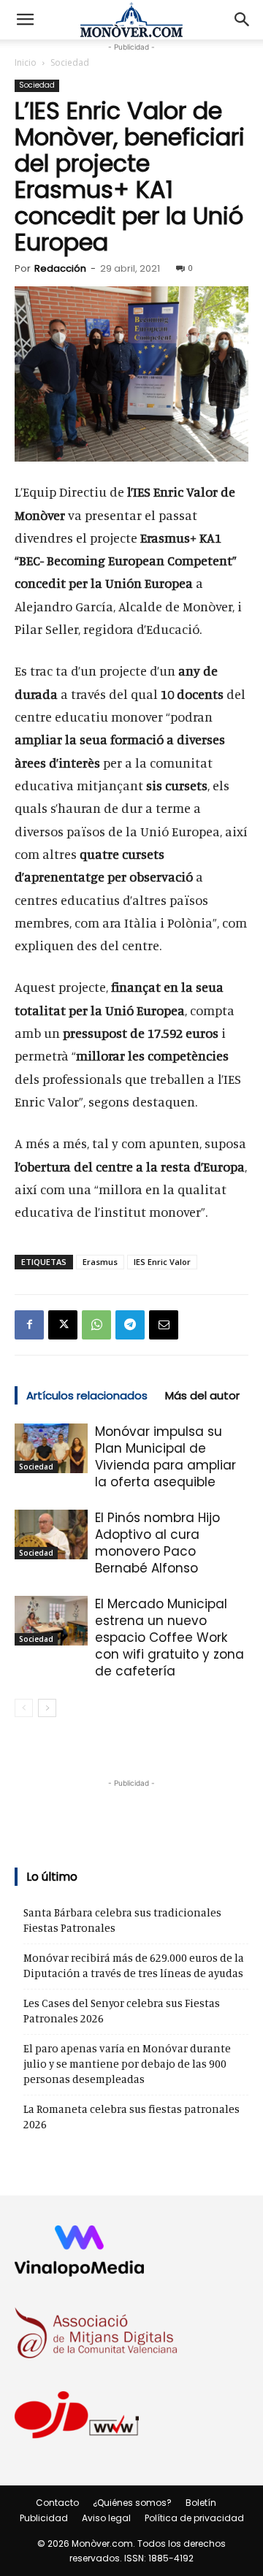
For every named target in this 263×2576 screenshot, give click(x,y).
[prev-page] (24, 1708)
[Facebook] (29, 1325)
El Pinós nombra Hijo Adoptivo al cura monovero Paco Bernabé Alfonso (157, 1543)
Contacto (57, 2503)
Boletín (201, 2503)
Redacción (60, 268)
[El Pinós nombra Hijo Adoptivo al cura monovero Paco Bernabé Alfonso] (51, 1535)
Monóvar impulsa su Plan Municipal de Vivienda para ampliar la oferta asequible (165, 1457)
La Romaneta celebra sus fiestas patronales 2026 (131, 2117)
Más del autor (202, 1395)
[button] (25, 20)
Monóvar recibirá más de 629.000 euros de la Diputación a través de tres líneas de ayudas (134, 1965)
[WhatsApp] (96, 1325)
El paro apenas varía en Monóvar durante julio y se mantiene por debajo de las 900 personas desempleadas (127, 2064)
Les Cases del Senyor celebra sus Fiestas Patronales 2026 (122, 2011)
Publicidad (44, 2518)
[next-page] (47, 1708)
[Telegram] (130, 1325)
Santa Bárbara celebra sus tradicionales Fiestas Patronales (122, 1920)
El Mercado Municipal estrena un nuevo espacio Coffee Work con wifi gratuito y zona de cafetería (169, 1637)
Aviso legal (106, 2518)
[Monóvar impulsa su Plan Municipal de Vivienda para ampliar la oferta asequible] (51, 1449)
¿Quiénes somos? (132, 2503)
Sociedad (70, 62)
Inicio (26, 62)
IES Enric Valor (162, 1262)
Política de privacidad (194, 2518)
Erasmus (100, 1262)
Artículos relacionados (87, 1395)
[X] (63, 1325)
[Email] (164, 1325)
